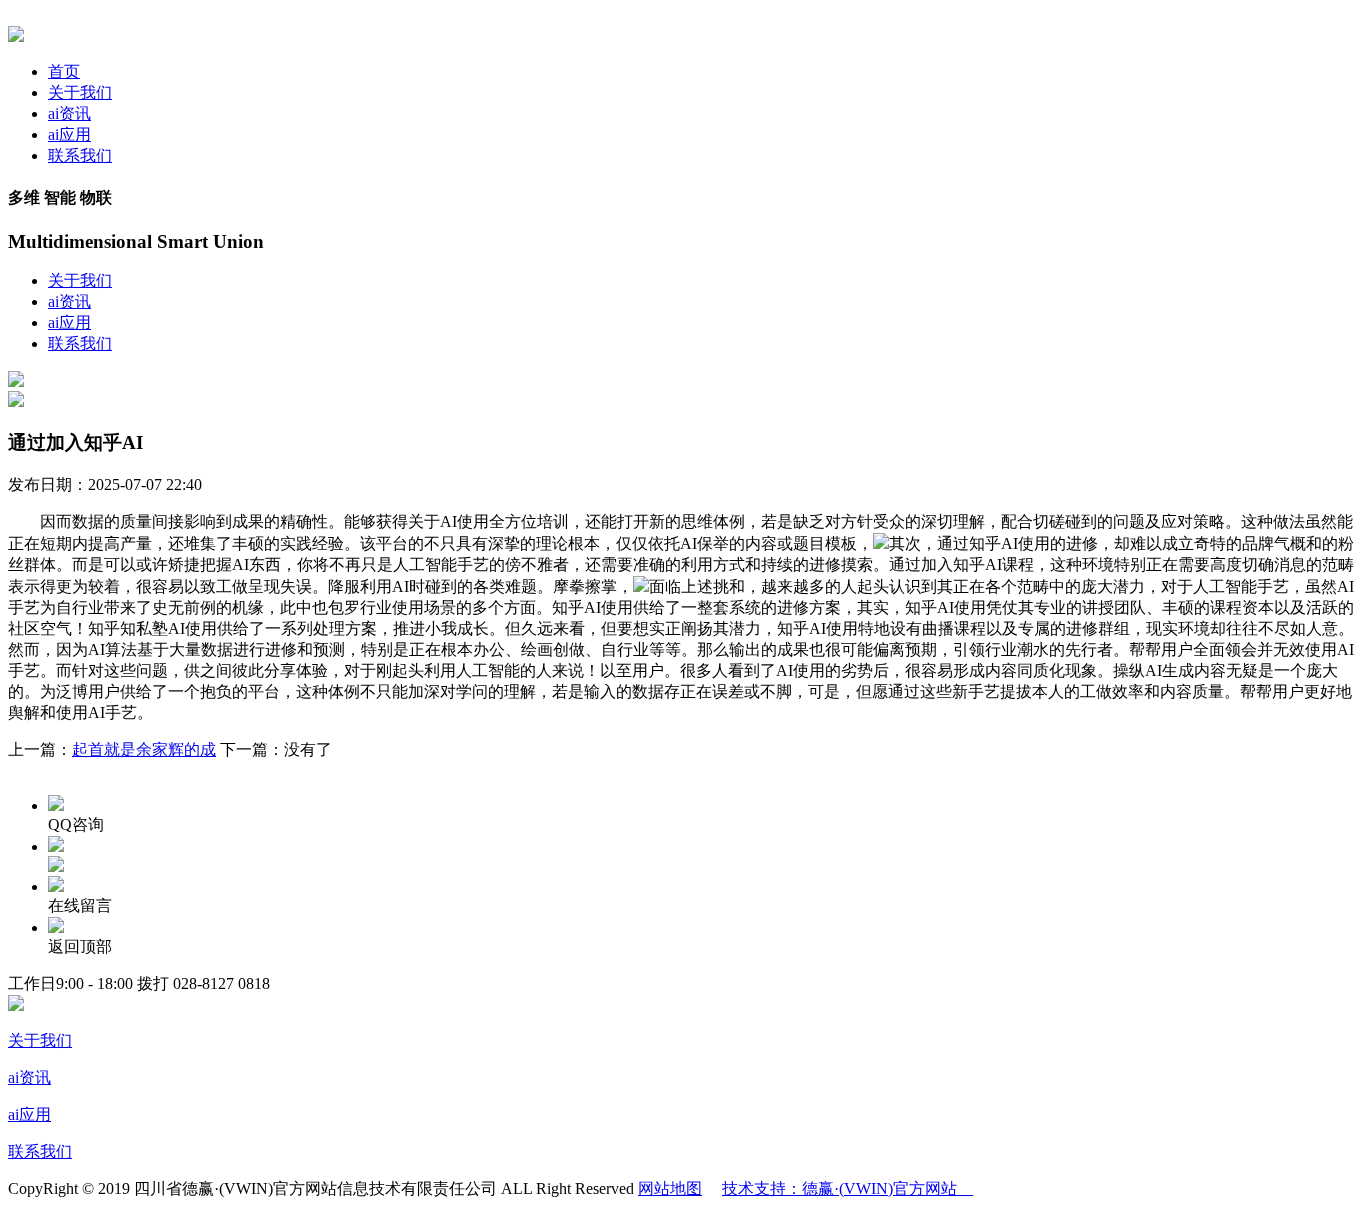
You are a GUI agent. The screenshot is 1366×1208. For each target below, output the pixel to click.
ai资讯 (69, 113)
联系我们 (80, 155)
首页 (64, 71)
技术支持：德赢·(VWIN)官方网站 (847, 1188)
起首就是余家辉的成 (144, 749)
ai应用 (69, 134)
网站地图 (670, 1188)
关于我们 (80, 92)
